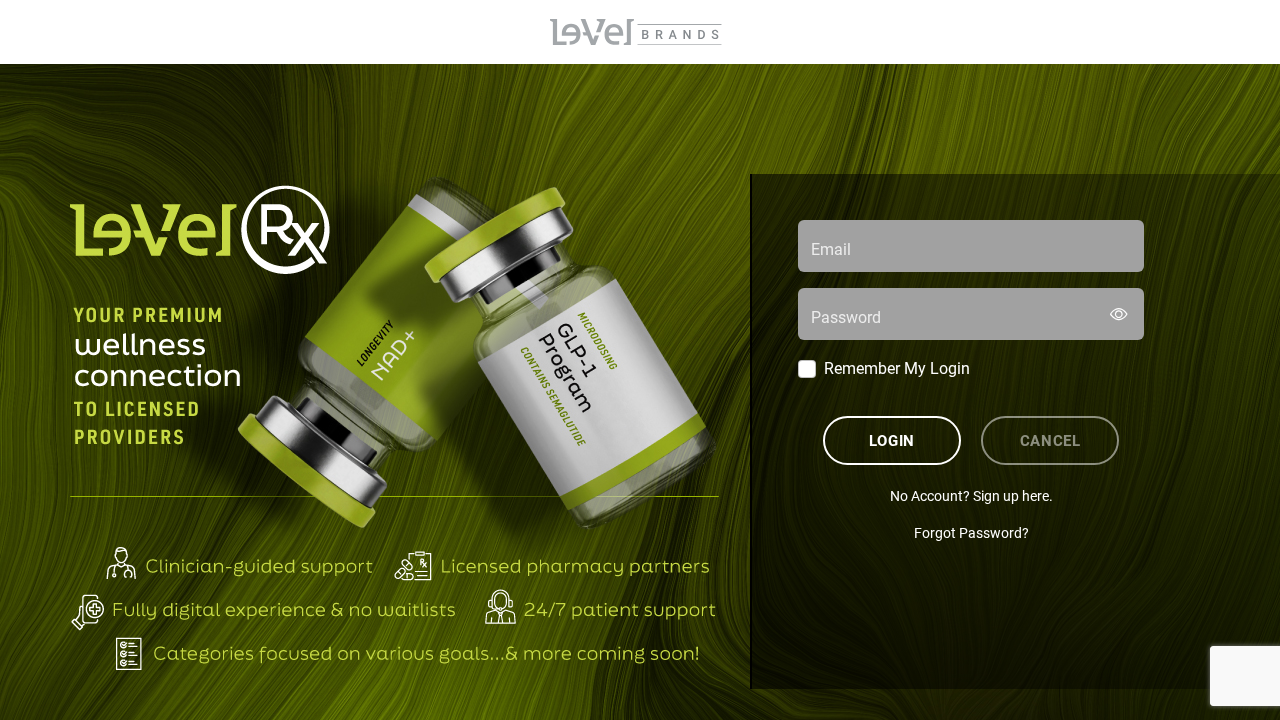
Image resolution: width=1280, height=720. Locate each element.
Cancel (1050, 440)
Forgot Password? (971, 532)
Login (892, 440)
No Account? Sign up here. (971, 495)
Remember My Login (897, 367)
